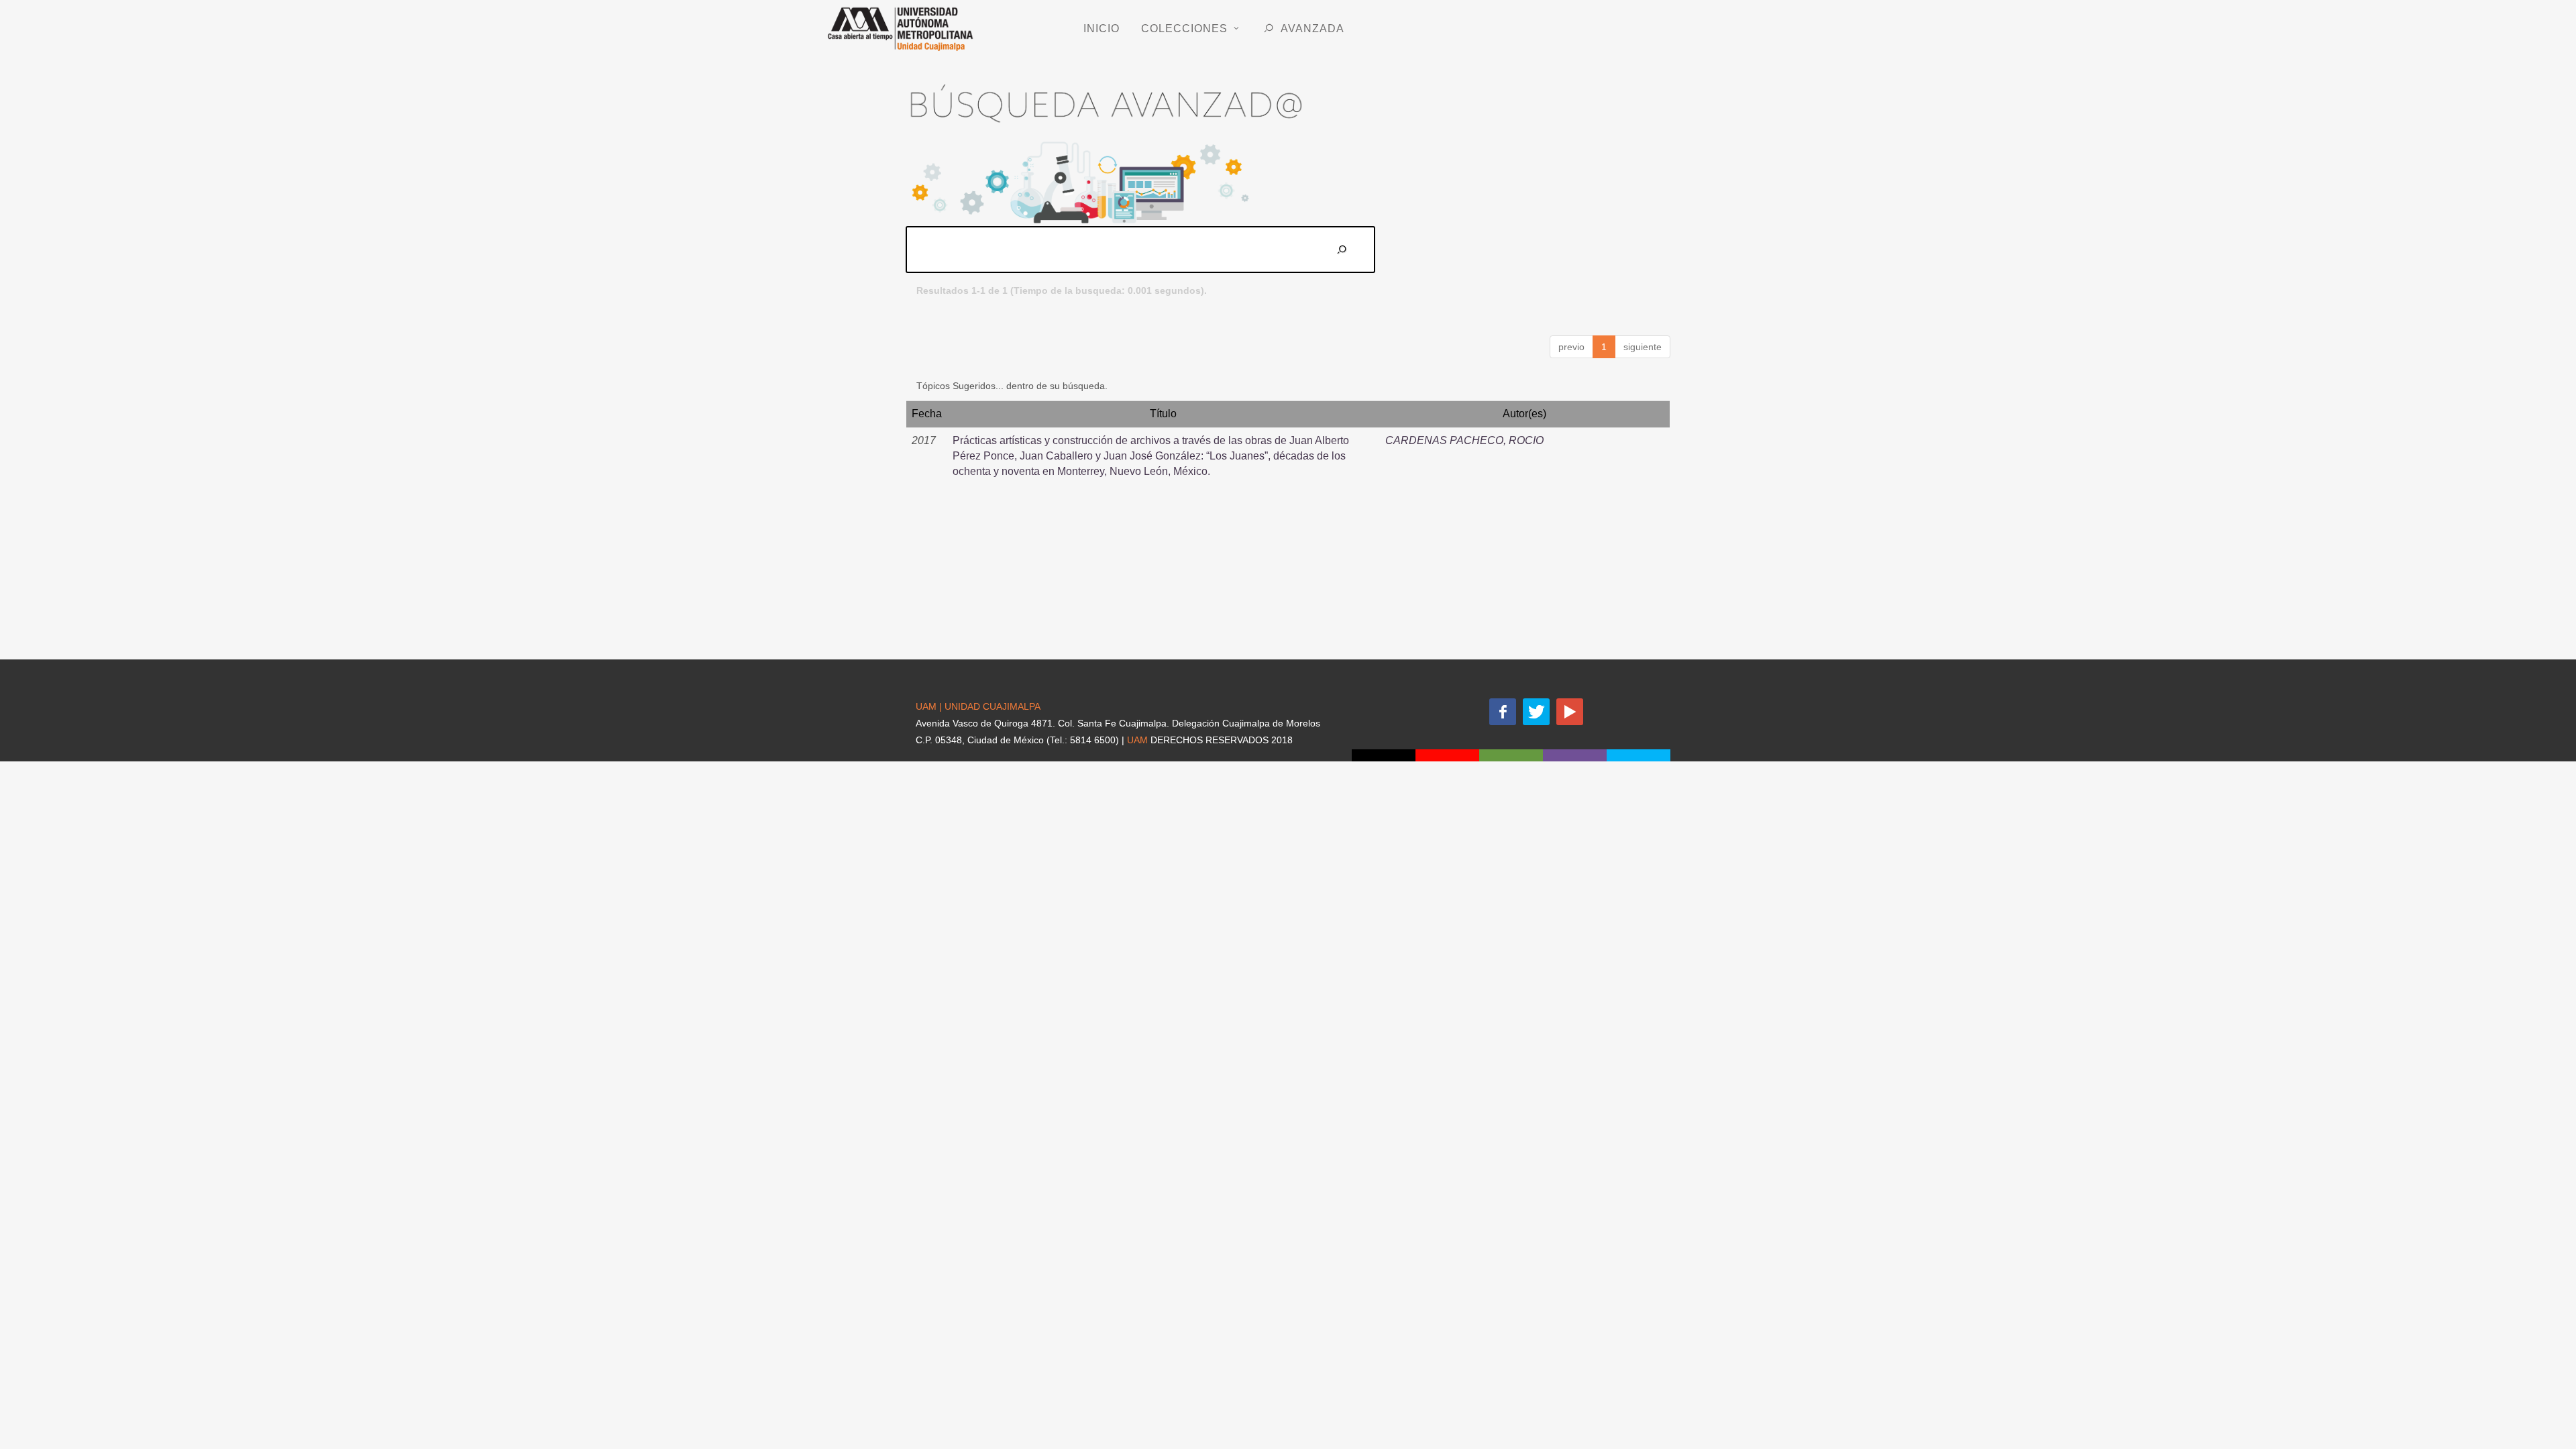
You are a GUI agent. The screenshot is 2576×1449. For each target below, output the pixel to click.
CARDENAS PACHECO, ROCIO (1464, 440)
